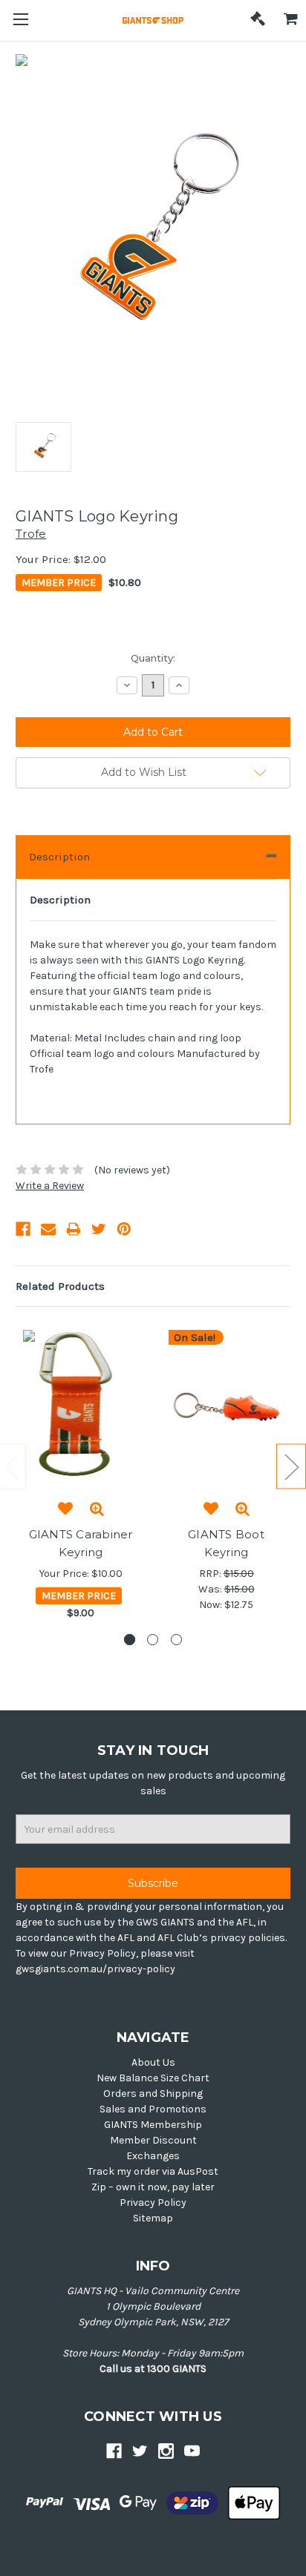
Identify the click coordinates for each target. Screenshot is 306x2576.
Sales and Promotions (153, 2109)
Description (59, 857)
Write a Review (50, 1186)
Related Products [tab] (60, 1286)
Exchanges (153, 2156)
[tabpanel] (81, 1477)
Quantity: (153, 658)
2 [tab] (153, 1640)
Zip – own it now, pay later (153, 2187)
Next (291, 1466)
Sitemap (153, 2218)
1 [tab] (130, 1640)
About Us (153, 2062)
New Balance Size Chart (153, 2078)
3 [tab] (176, 1640)
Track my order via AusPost (153, 2171)
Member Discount (153, 2140)
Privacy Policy (153, 2203)
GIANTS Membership (153, 2125)
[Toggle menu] (20, 20)
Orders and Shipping (153, 2094)
